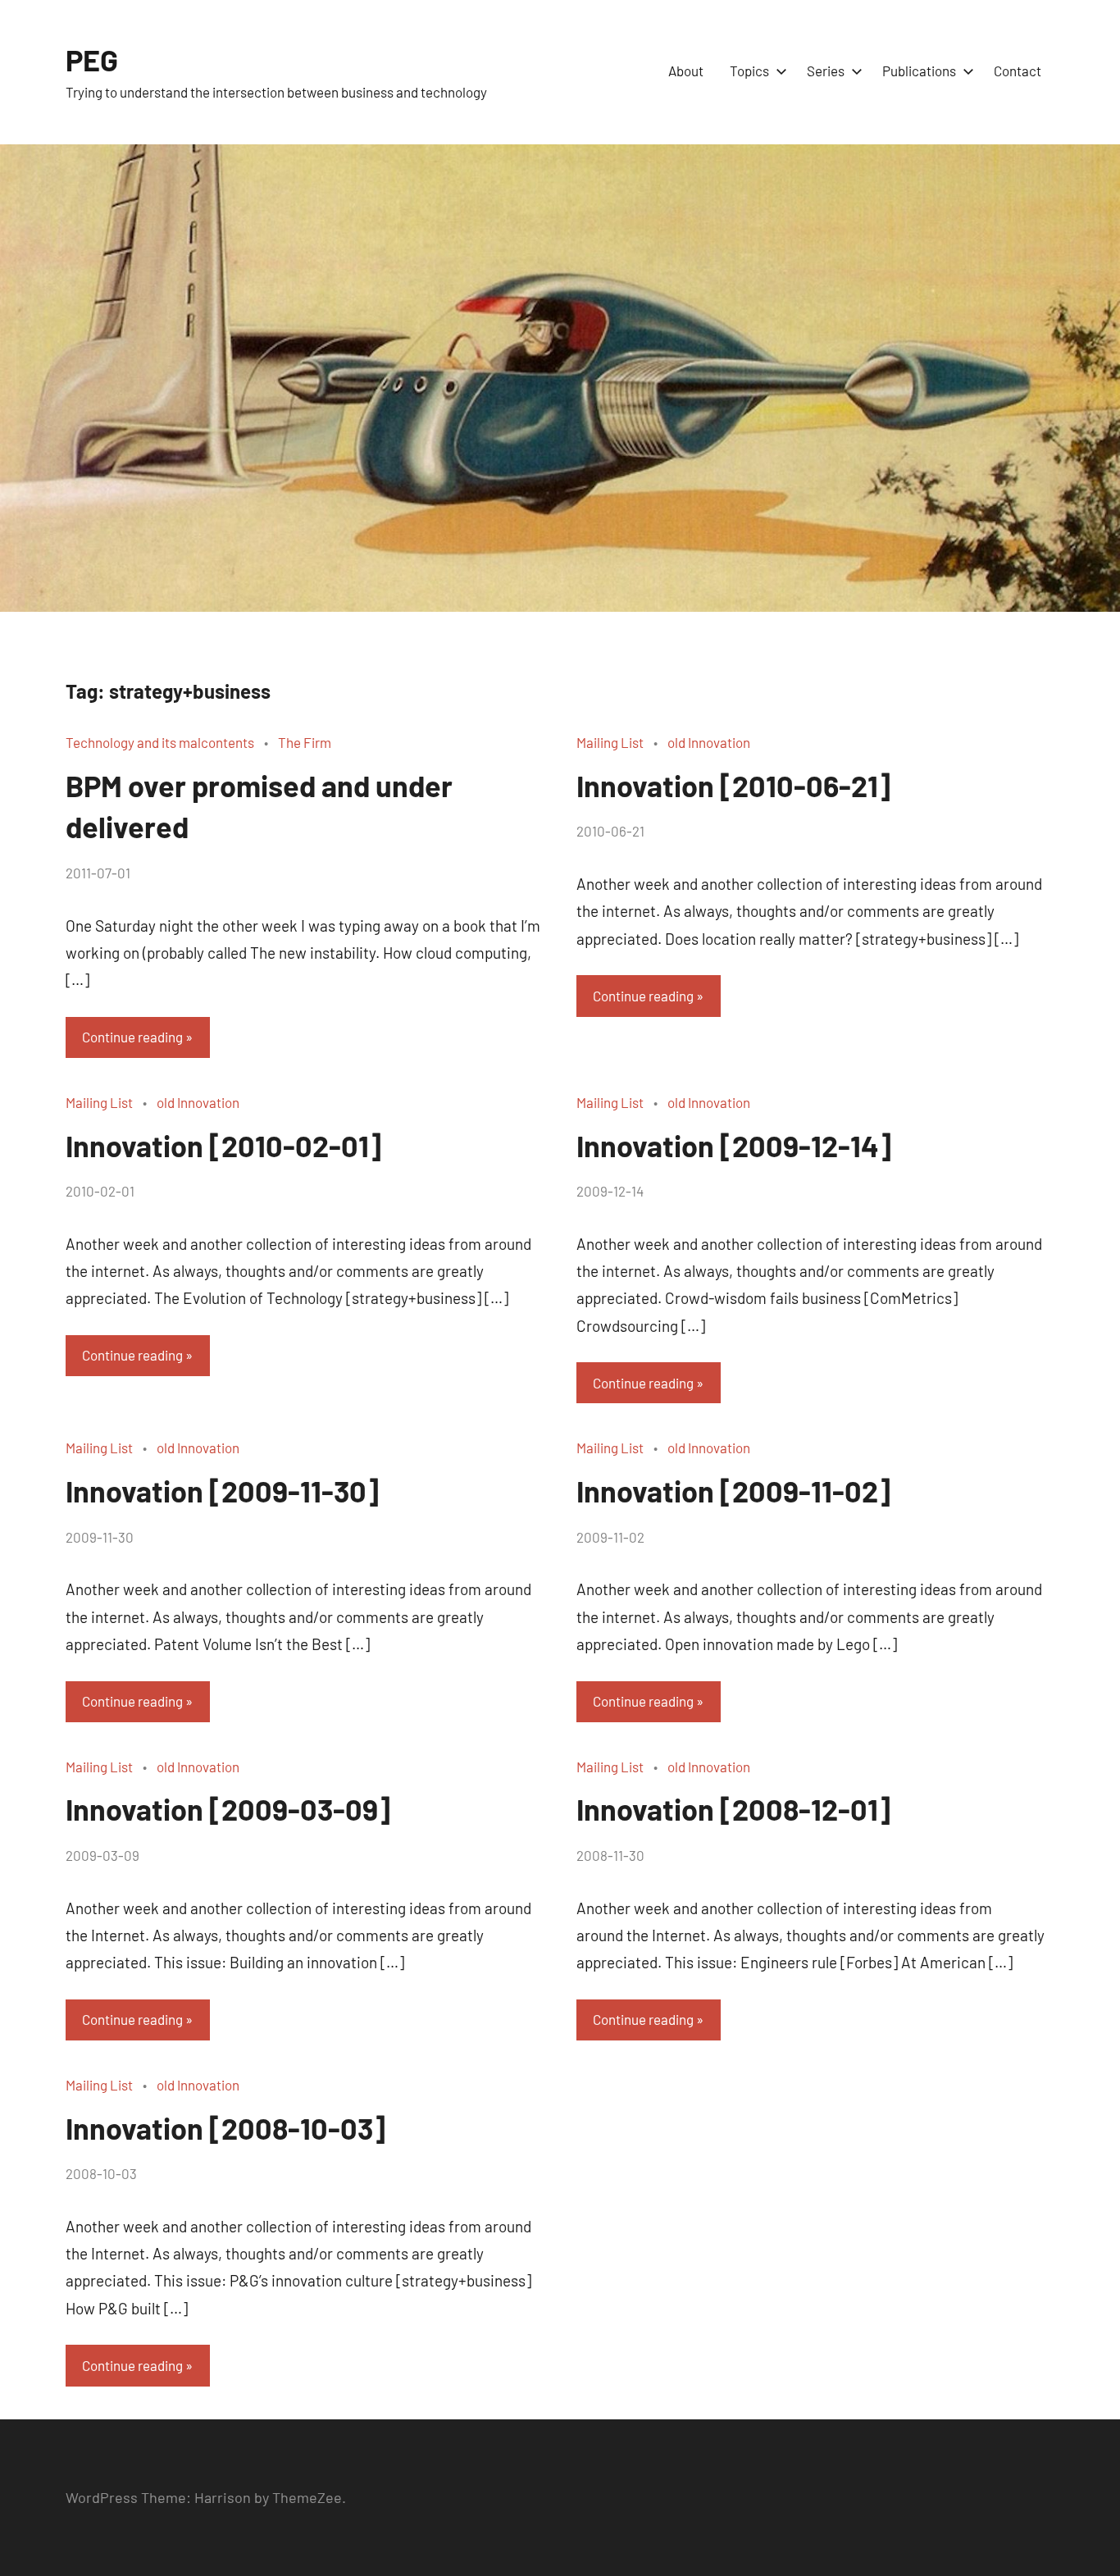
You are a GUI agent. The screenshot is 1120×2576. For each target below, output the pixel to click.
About (686, 71)
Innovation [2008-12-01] (733, 1809)
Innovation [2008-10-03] (225, 2128)
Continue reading (132, 1037)
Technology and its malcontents (160, 742)
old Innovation (709, 742)
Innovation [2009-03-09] (228, 1809)
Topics (749, 71)
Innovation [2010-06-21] (733, 785)
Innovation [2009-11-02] (733, 1491)
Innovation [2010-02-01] (223, 1145)
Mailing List (610, 742)
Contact (1018, 71)
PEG (92, 59)
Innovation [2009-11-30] (222, 1491)
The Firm (305, 742)
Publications (919, 71)
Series (826, 71)
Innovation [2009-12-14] (734, 1145)
